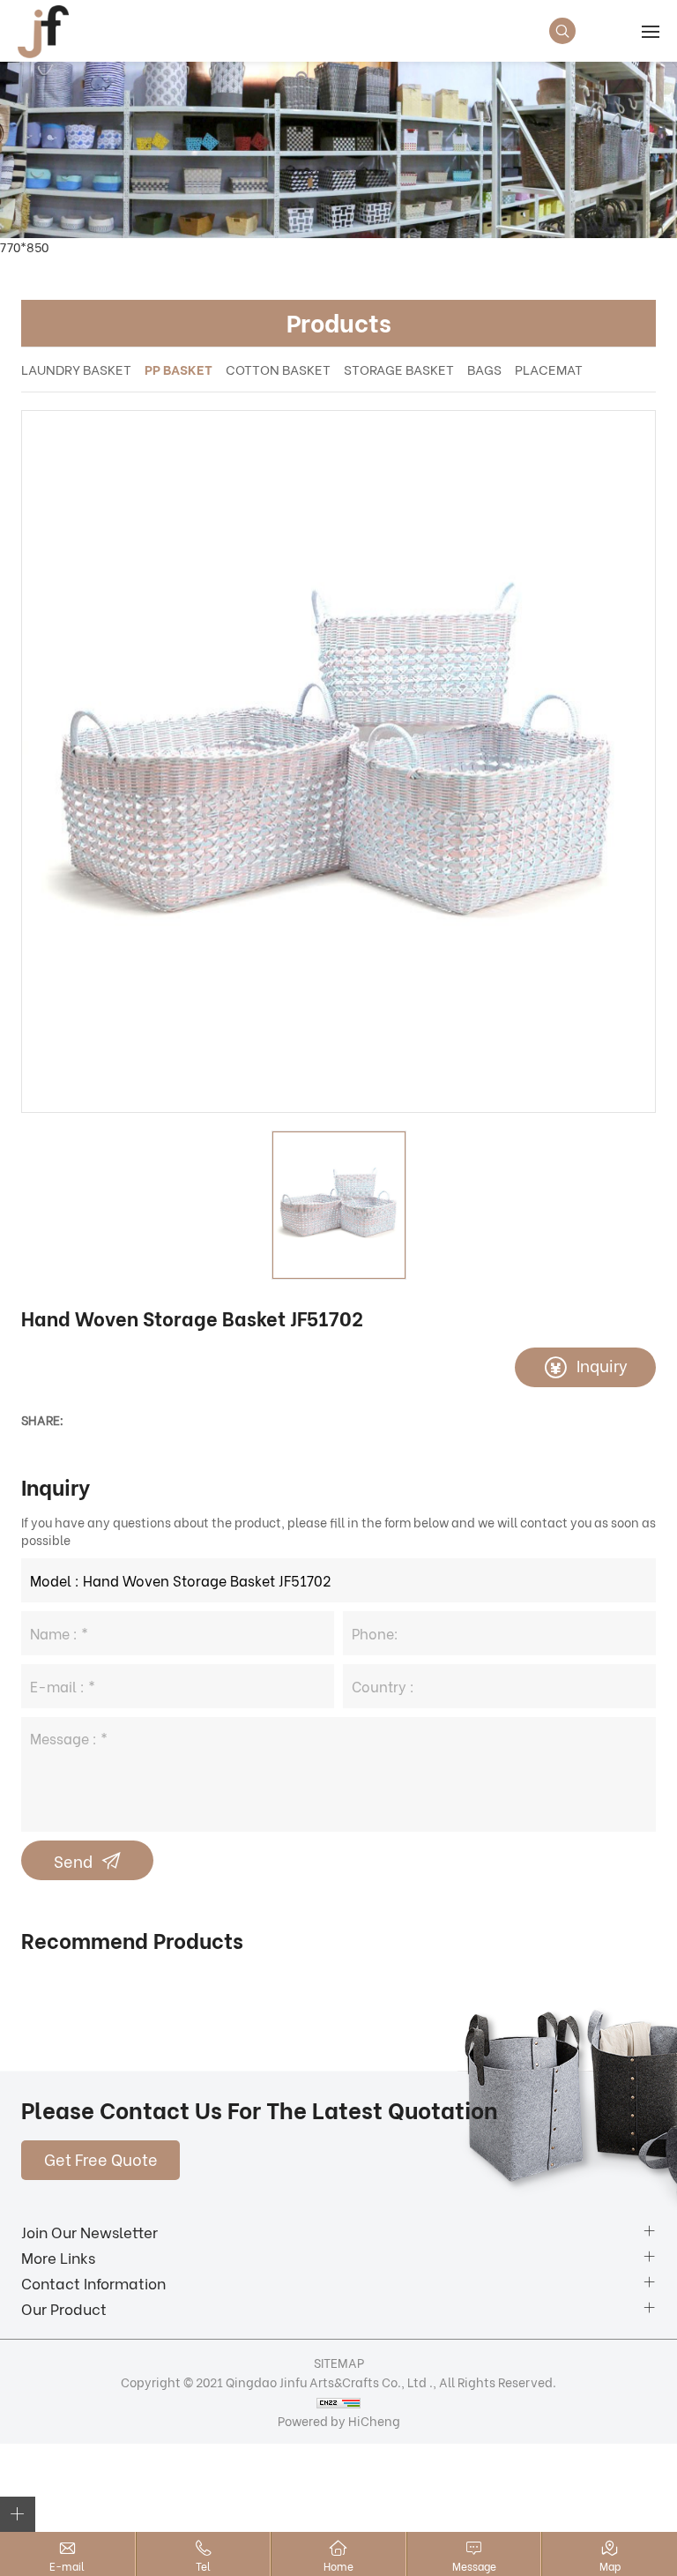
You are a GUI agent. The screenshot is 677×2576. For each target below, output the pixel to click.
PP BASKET (179, 369)
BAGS (484, 369)
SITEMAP (339, 2362)
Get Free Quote (101, 2158)
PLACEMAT (549, 369)
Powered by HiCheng (339, 2420)
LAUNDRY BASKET (76, 369)
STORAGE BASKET (399, 369)
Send (73, 1860)
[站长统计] (338, 2401)
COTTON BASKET (278, 369)
